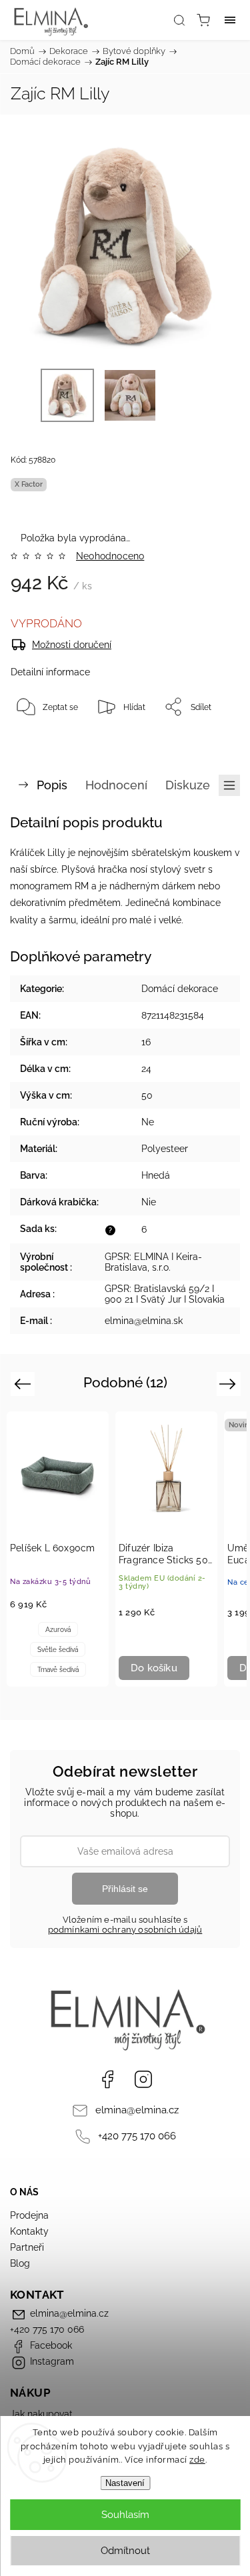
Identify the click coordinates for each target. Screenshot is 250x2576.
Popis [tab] (52, 785)
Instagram (143, 2079)
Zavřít (211, 741)
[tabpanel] (58, 1549)
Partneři (27, 2247)
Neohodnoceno (110, 556)
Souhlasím (125, 2515)
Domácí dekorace (180, 989)
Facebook (107, 2079)
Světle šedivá (58, 1650)
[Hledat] (179, 20)
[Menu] (230, 20)
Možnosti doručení (72, 645)
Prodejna (29, 2215)
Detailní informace (50, 672)
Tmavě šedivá (58, 1670)
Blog (20, 2263)
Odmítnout (125, 2551)
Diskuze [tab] (188, 785)
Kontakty (29, 2231)
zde (197, 2460)
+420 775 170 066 (137, 2136)
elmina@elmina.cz (137, 2110)
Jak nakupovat (41, 2414)
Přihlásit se (125, 1889)
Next (230, 1383)
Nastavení (125, 2483)
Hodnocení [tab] (116, 785)
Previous (24, 1383)
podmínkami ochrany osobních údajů (125, 1930)
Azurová (58, 1630)
